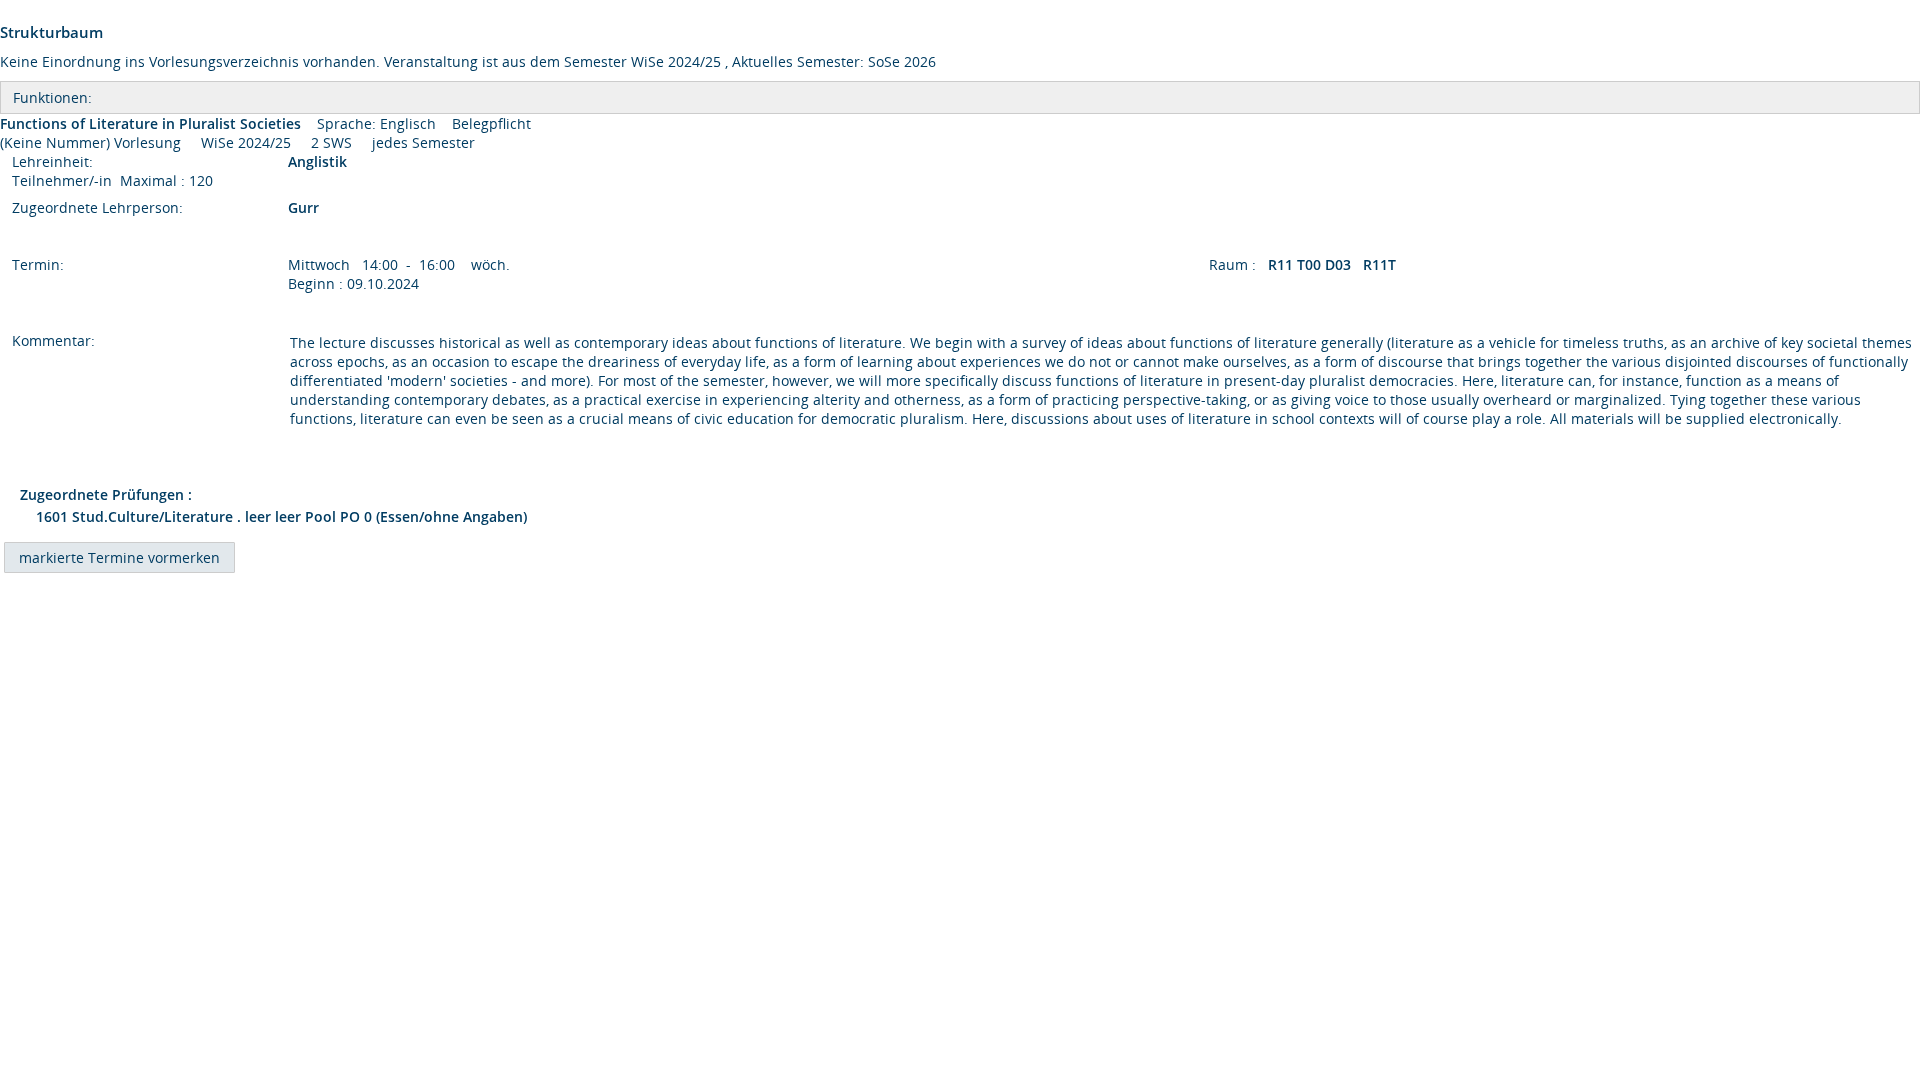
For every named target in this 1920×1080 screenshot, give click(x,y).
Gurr (303, 207)
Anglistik (319, 161)
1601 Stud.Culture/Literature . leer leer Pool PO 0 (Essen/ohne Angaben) (281, 516)
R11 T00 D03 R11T (1334, 264)
